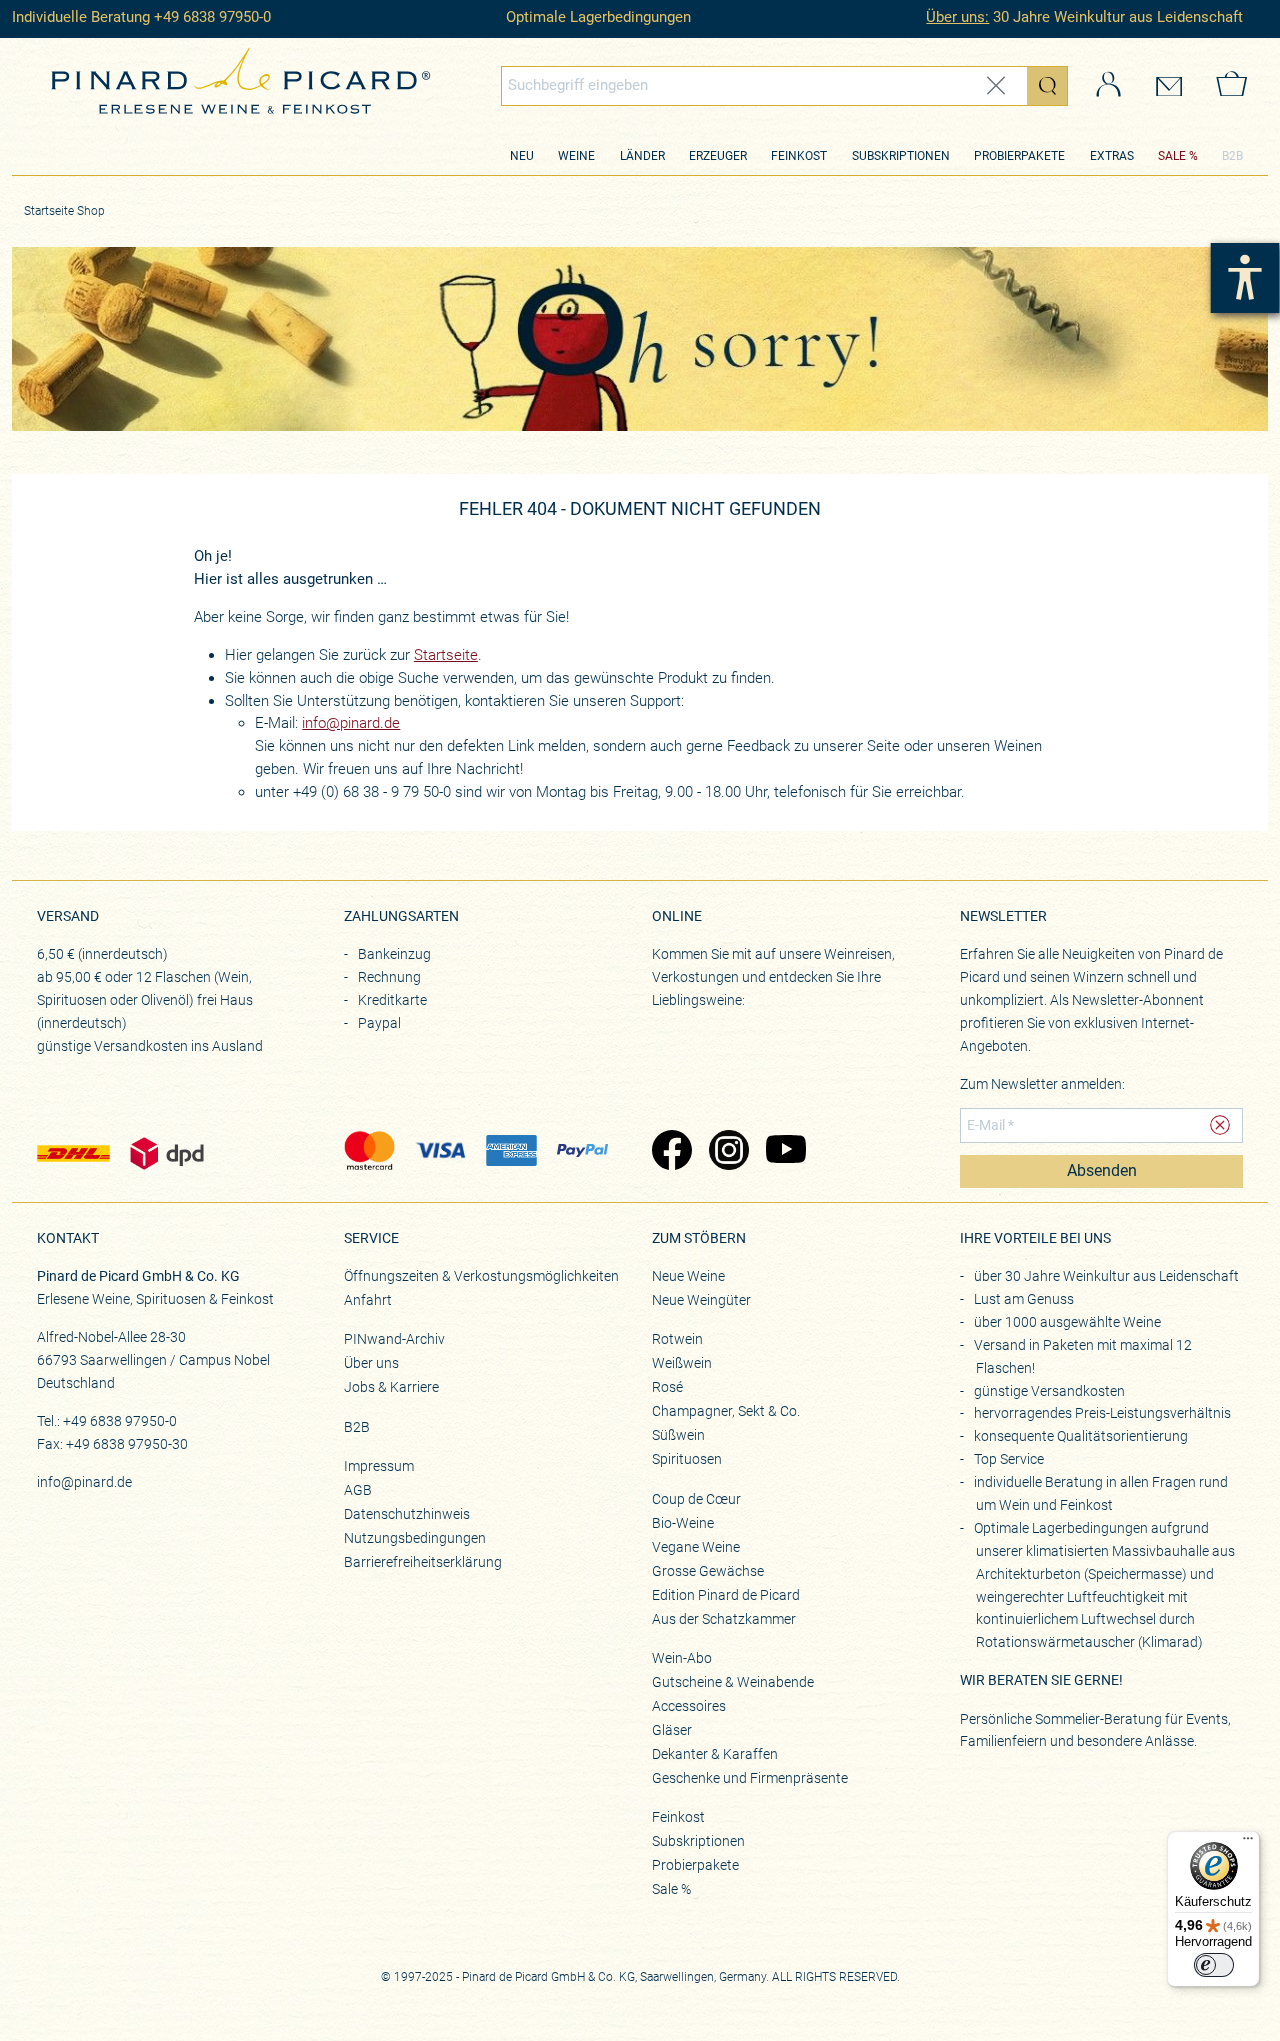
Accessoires (689, 1706)
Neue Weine (688, 1276)
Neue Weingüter (701, 1300)
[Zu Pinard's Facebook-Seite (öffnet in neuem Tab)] (670, 1152)
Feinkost (799, 156)
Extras (1112, 156)
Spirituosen (687, 1459)
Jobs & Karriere (391, 1387)
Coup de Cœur (696, 1499)
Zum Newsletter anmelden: (1042, 1084)
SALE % (1178, 156)
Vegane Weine (696, 1547)
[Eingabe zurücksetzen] (996, 85)
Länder (642, 156)
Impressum (379, 1466)
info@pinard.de (351, 723)
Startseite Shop (64, 211)
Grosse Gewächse (708, 1571)
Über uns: (957, 17)
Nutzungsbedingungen (415, 1538)
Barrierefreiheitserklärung (423, 1562)
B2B (1232, 156)
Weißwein (682, 1363)
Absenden (1102, 1171)
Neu (522, 156)
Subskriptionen (901, 156)
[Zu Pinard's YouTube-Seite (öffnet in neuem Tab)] (784, 1152)
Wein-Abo (682, 1658)
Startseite (446, 655)
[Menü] (1248, 1843)
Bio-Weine (683, 1523)
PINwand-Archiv (394, 1339)
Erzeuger (718, 156)
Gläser (672, 1730)
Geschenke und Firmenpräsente (750, 1778)
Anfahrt (368, 1300)
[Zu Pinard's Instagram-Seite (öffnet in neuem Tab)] (727, 1152)
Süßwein (678, 1435)
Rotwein (677, 1339)
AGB (358, 1490)
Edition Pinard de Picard (726, 1595)
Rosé (667, 1387)
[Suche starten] (1047, 85)
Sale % (671, 1889)
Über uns (371, 1363)
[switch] (1214, 1965)
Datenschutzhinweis (407, 1514)
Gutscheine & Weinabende (733, 1682)
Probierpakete (1019, 156)
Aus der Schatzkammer (724, 1619)
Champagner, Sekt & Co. (726, 1411)
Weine (576, 156)
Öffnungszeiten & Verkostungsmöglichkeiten (481, 1276)
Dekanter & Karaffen (715, 1754)
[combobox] (785, 85)
